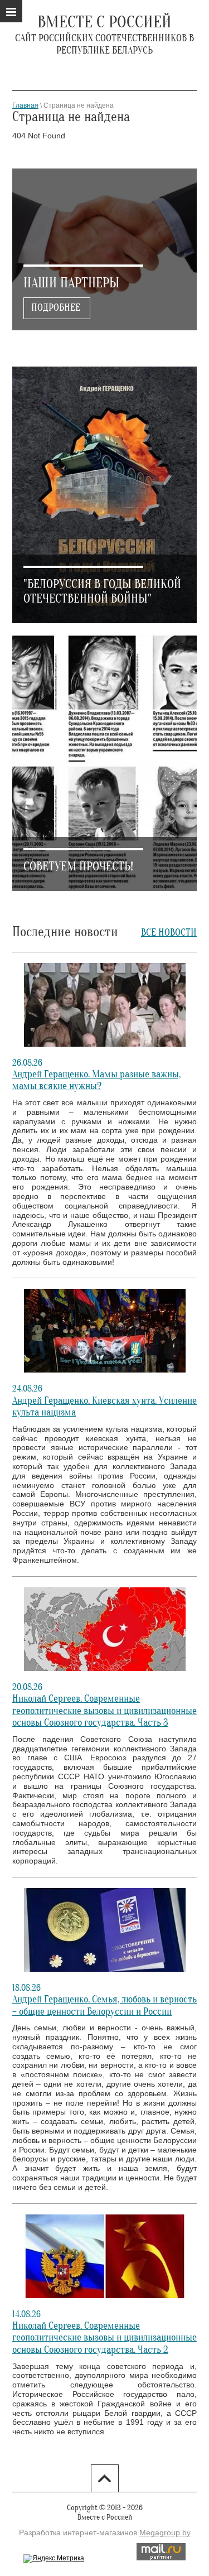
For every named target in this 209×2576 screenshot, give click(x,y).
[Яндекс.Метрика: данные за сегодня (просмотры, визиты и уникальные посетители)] (54, 2559)
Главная (25, 105)
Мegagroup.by (165, 2532)
